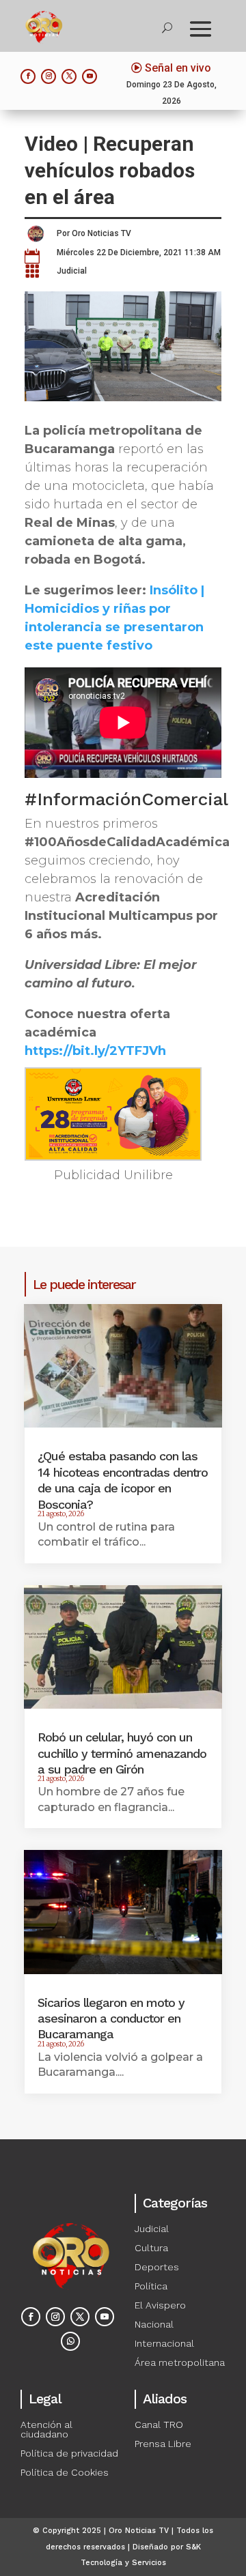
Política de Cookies (65, 2472)
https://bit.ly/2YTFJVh (95, 1051)
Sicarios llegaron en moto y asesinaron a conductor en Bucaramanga (111, 2018)
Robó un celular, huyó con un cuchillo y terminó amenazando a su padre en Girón (122, 1753)
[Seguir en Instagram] (49, 76)
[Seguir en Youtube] (90, 76)
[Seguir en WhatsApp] (70, 2341)
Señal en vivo (178, 68)
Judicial (72, 271)
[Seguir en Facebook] (28, 76)
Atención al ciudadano (46, 2429)
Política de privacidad (69, 2453)
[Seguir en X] (69, 76)
